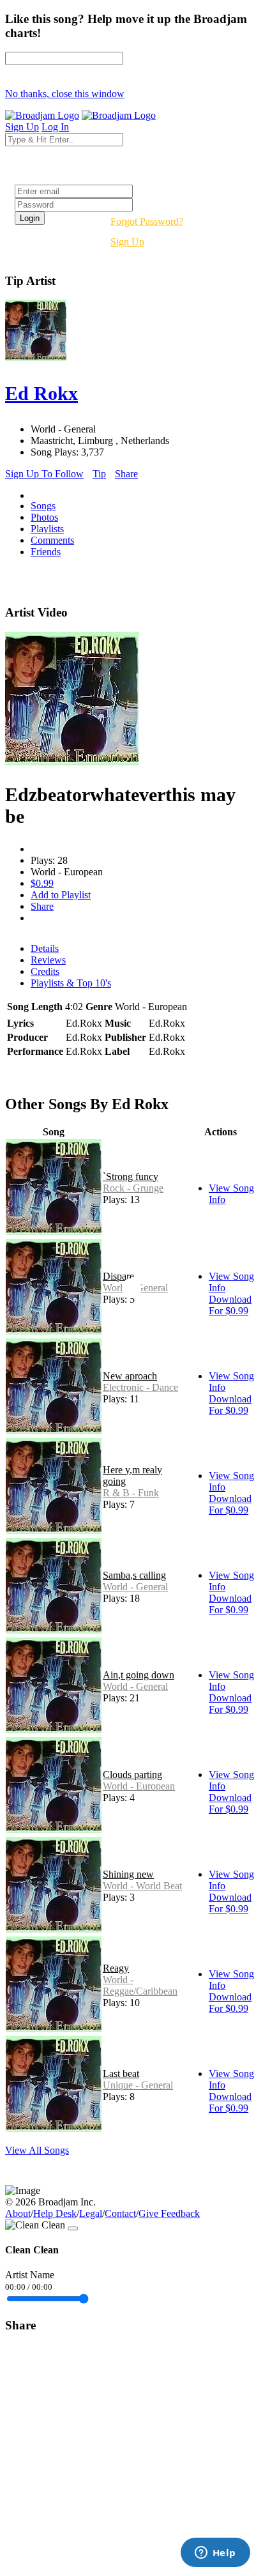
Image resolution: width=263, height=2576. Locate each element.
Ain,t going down (139, 1675)
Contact (120, 2213)
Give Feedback (169, 2213)
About (18, 2213)
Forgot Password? (147, 221)
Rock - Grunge (133, 1188)
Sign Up (127, 242)
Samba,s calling (134, 1575)
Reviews (48, 960)
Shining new (128, 1874)
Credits (45, 971)
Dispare (118, 1276)
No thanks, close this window (65, 94)
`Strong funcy (131, 1177)
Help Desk (55, 2213)
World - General (135, 1587)
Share (126, 474)
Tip (99, 474)
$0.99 (42, 883)
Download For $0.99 (230, 1305)
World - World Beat (142, 1886)
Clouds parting (132, 1775)
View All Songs (37, 2150)
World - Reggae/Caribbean (140, 1985)
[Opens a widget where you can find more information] (215, 2554)
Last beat (121, 2074)
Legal (91, 2213)
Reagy (116, 1968)
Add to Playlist (61, 895)
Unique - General (138, 2085)
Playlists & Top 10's (71, 983)
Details (45, 948)
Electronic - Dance (140, 1387)
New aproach (130, 1376)
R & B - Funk (131, 1493)
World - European (139, 1786)
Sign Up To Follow (44, 474)
